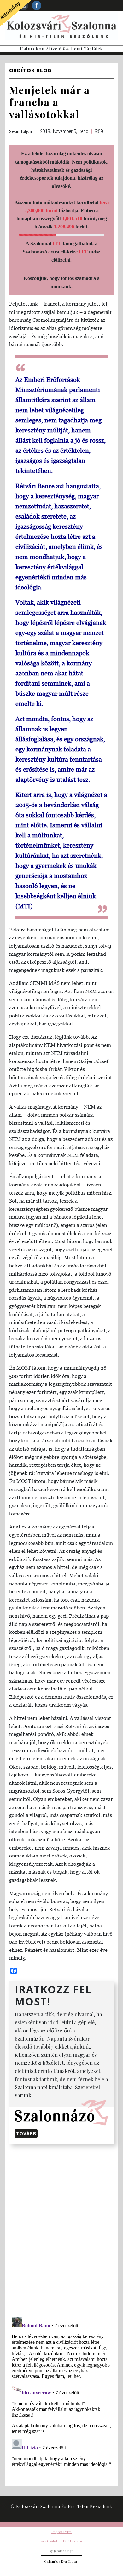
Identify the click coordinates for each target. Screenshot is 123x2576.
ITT (57, 243)
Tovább (26, 2134)
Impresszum (61, 2532)
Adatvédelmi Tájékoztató (61, 2541)
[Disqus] (61, 2229)
